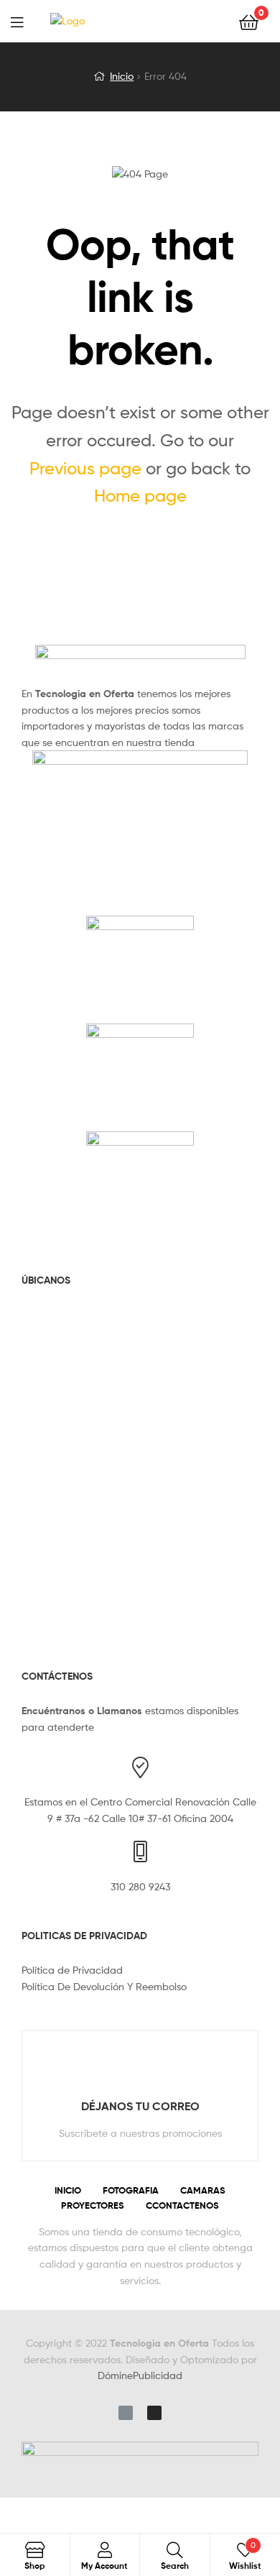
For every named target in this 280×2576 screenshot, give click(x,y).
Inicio (122, 76)
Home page (140, 496)
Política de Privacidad (72, 1970)
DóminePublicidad (140, 2375)
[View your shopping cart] (249, 21)
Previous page (85, 468)
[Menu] (26, 21)
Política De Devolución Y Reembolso (104, 1986)
